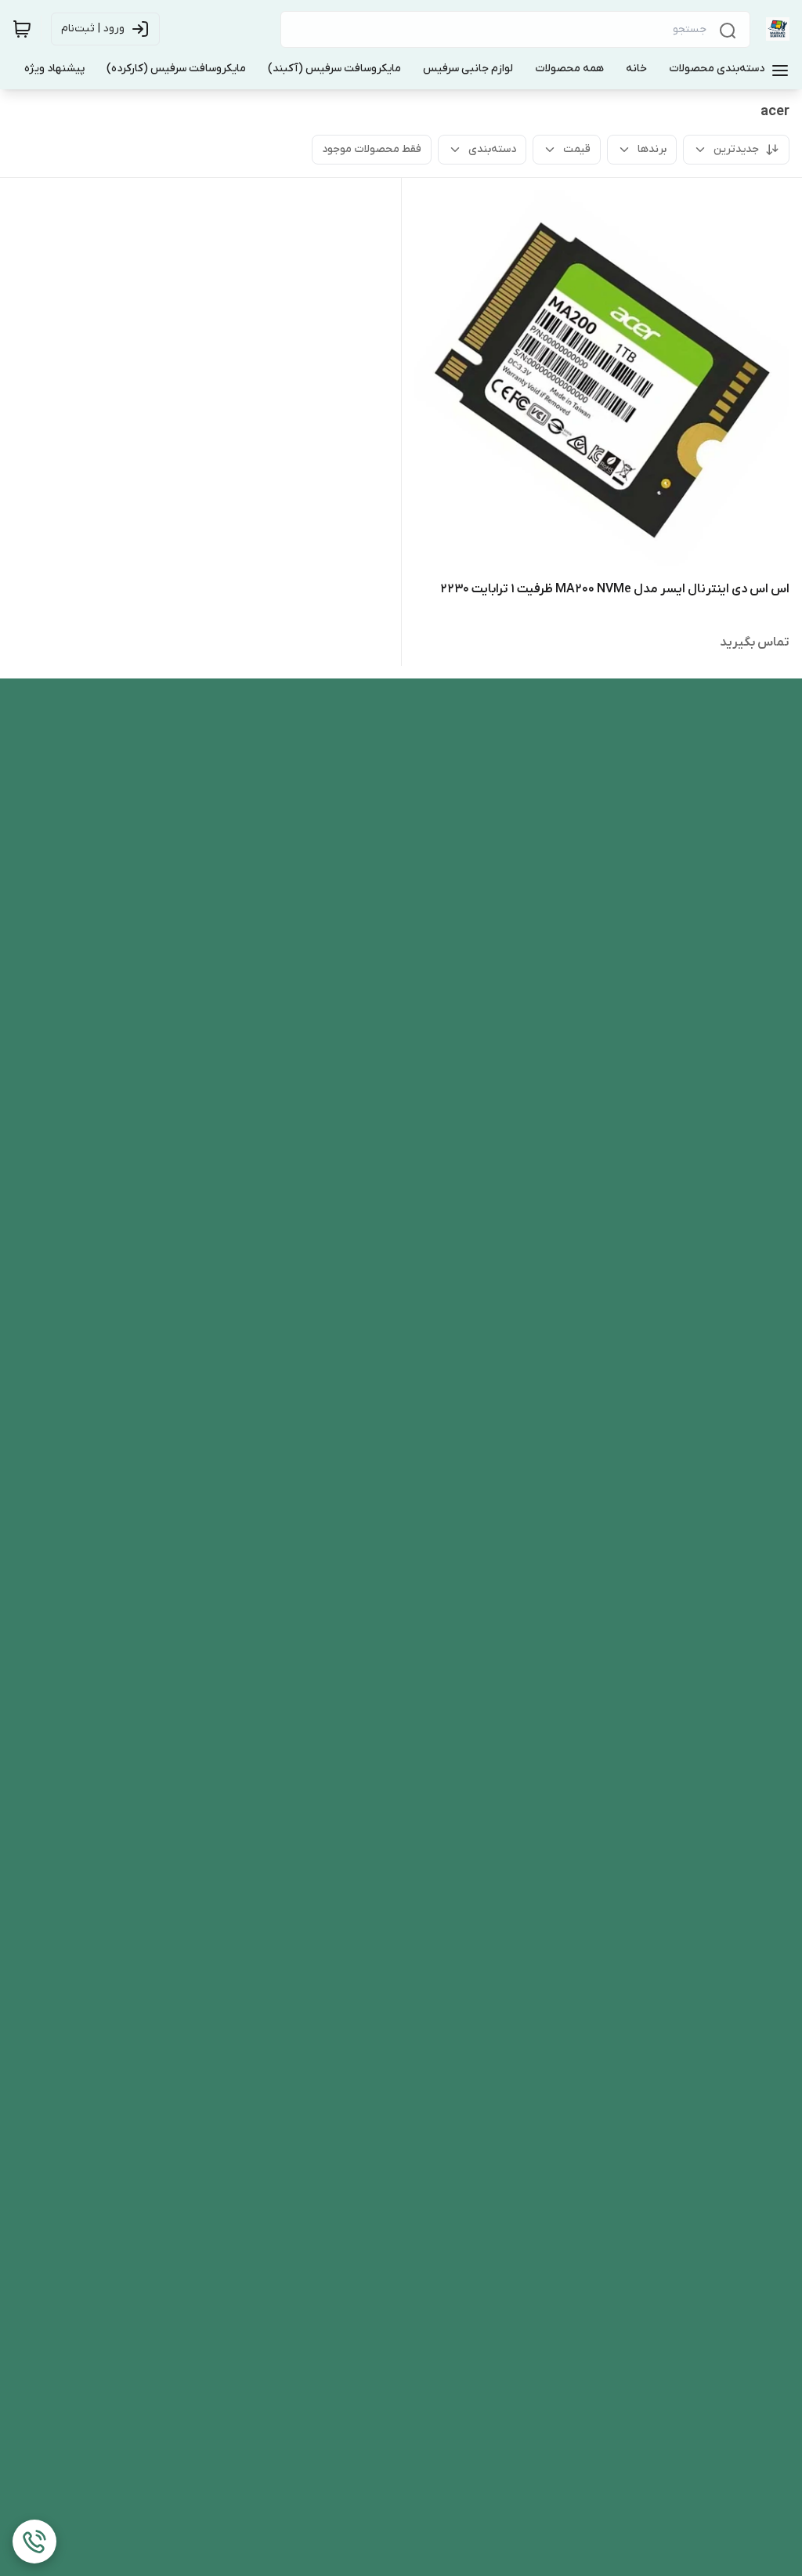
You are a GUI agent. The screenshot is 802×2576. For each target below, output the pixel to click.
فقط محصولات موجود (372, 149)
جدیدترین (736, 149)
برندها (652, 149)
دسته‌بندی (492, 149)
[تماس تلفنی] (34, 2542)
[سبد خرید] (22, 29)
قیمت (577, 149)
